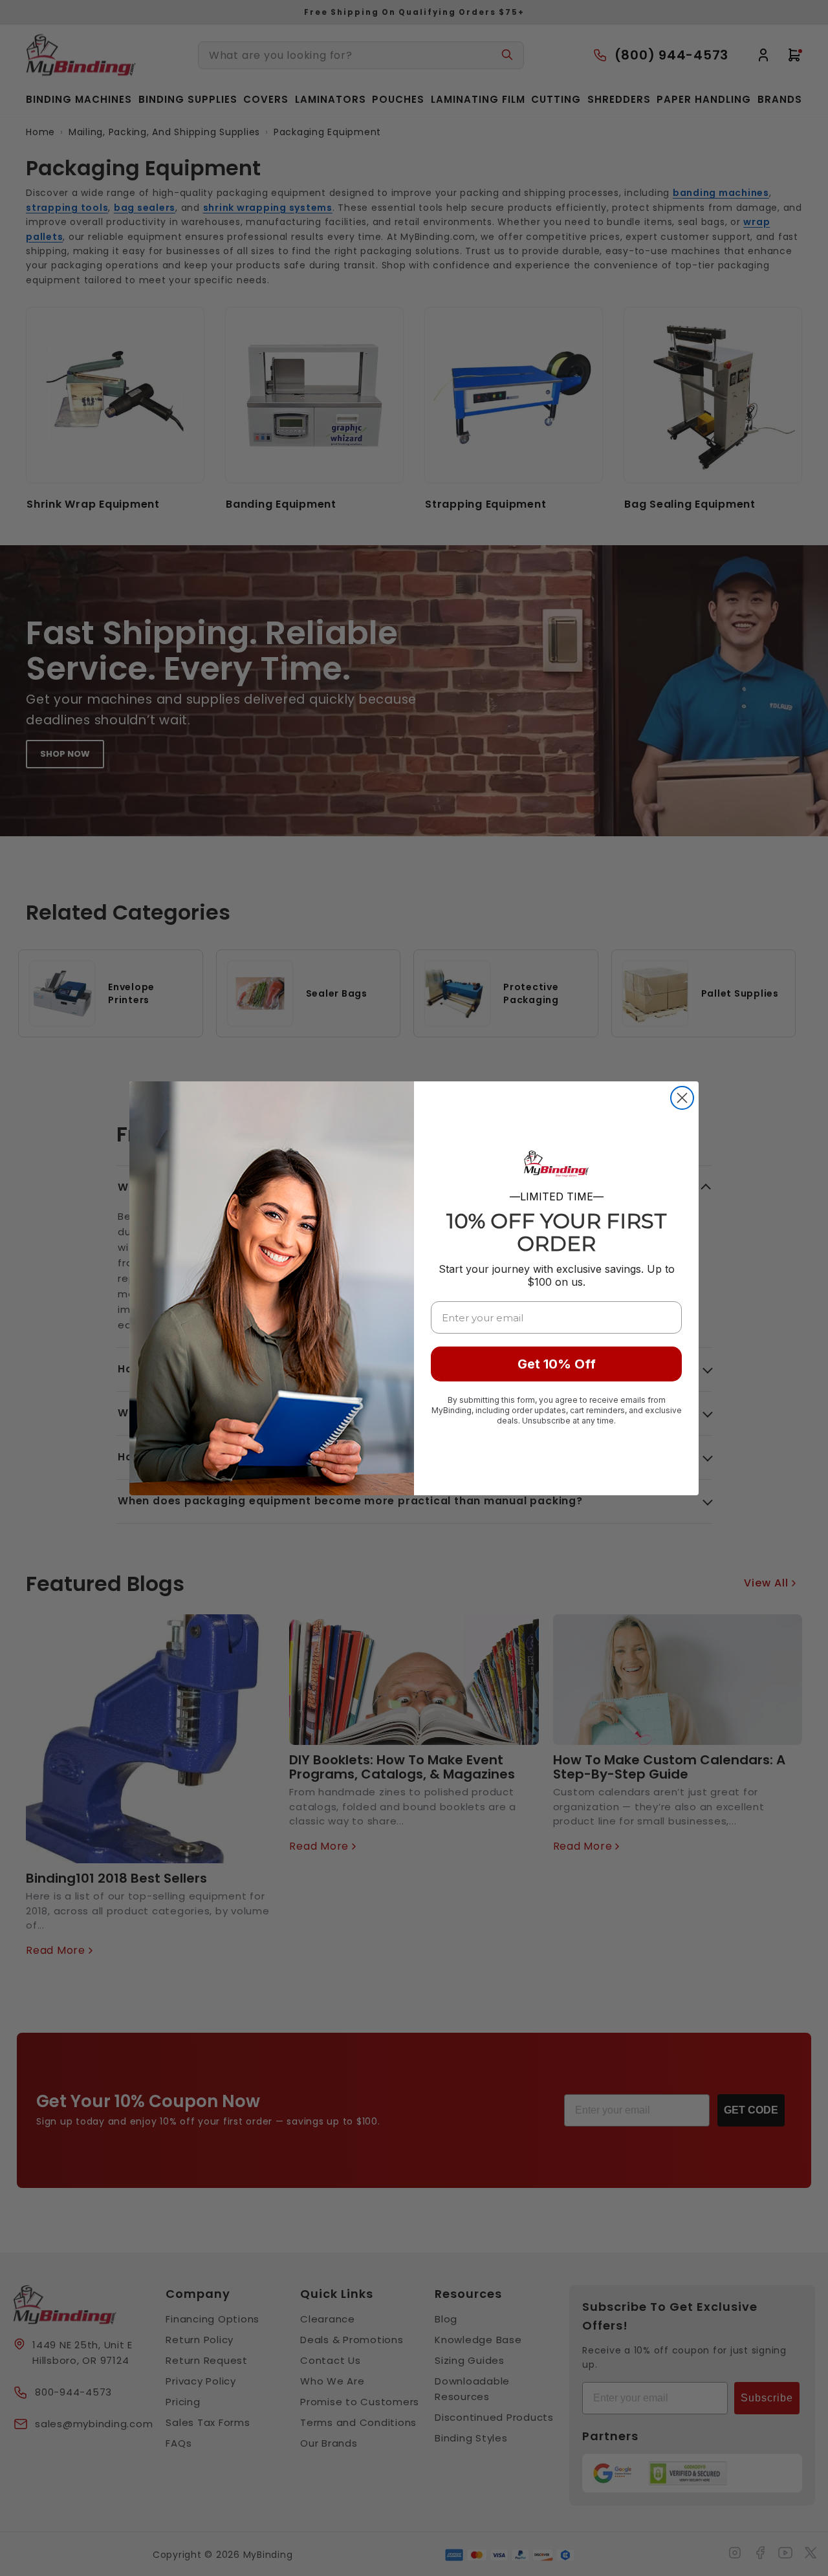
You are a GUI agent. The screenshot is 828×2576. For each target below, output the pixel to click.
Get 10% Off (557, 1364)
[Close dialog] (682, 1098)
